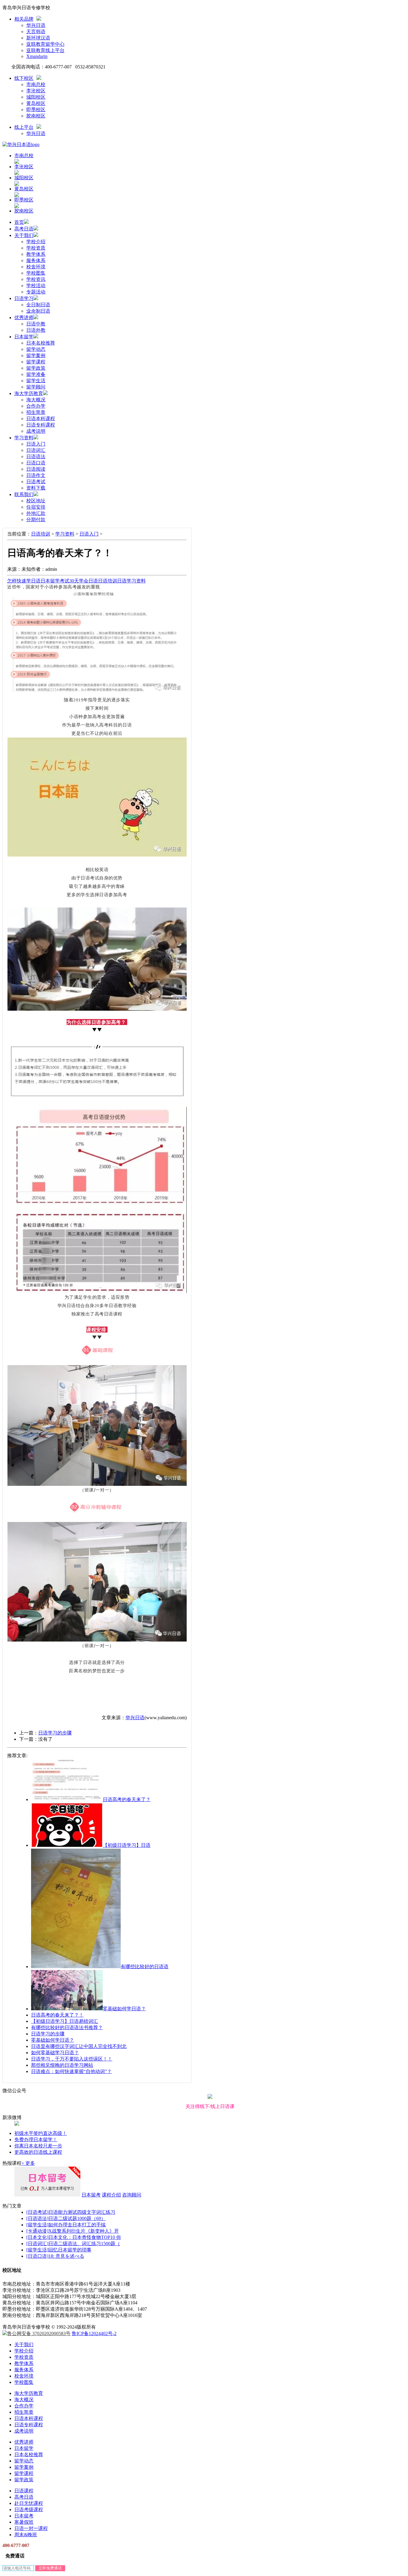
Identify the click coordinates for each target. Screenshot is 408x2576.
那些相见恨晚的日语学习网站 (62, 2065)
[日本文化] (37, 2237)
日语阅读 (36, 469)
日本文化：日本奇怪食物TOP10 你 (85, 2237)
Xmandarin (37, 56)
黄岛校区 (36, 103)
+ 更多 (28, 2163)
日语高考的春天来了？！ (57, 2015)
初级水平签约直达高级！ (41, 2133)
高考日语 (24, 229)
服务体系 (36, 260)
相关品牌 (24, 19)
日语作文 (36, 475)
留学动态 (36, 349)
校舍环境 (36, 267)
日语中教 (36, 324)
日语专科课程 (41, 425)
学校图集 (36, 273)
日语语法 (36, 456)
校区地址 (36, 501)
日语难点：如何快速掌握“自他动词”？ (71, 2071)
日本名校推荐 (41, 343)
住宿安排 (36, 507)
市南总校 (36, 84)
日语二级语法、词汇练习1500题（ (84, 2244)
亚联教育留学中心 (45, 44)
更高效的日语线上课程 (38, 2152)
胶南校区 (36, 116)
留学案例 (36, 355)
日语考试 (36, 482)
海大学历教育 (29, 393)
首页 (19, 222)
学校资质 (36, 248)
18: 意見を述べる (66, 2256)
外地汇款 (36, 513)
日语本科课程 (41, 419)
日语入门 (36, 444)
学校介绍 (36, 242)
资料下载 (36, 488)
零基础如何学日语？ (124, 2009)
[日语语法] (37, 2218)
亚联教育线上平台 (45, 50)
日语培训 (41, 534)
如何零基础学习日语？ (55, 2053)
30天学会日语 (84, 581)
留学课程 (36, 362)
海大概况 (36, 400)
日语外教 (36, 330)
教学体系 (36, 254)
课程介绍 (111, 2195)
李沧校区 (36, 91)
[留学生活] (37, 2225)
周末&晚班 (26, 2535)
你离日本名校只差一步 (38, 2146)
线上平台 (24, 127)
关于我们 (24, 235)
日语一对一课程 (31, 2528)
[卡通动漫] (37, 2231)
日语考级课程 (29, 2510)
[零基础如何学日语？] (67, 2009)
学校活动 (36, 286)
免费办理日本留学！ (36, 2140)
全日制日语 (38, 305)
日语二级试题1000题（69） (77, 2218)
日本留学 (24, 337)
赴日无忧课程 (29, 2503)
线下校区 (24, 78)
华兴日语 (36, 25)
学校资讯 (36, 279)
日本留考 (91, 2195)
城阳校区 (36, 97)
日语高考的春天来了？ (127, 1799)
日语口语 (36, 463)
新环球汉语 (38, 38)
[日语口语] (37, 2256)
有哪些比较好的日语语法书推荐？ (67, 2027)
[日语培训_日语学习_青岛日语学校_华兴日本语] (21, 144)
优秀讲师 (24, 318)
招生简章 (36, 412)
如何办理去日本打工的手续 (77, 2225)
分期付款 (36, 520)
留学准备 (36, 374)
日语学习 (24, 298)
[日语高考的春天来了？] (67, 1799)
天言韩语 (36, 32)
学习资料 (24, 438)
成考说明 (36, 431)
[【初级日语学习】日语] (67, 1845)
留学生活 (36, 381)
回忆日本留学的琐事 (70, 2250)
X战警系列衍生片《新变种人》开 (84, 2231)
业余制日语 (38, 311)
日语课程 (24, 2491)
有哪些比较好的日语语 (145, 1967)
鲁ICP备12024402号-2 (94, 2333)
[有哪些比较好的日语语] (76, 1967)
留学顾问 (36, 387)
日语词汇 (36, 450)
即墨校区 (36, 110)
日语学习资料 (131, 581)
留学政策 (36, 368)
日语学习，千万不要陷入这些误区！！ (72, 2059)
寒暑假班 (24, 2522)
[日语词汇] (37, 2244)
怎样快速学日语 (24, 581)
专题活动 (36, 292)
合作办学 (36, 406)
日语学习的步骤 (55, 1733)
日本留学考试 (55, 581)
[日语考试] (37, 2212)
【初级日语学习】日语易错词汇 (65, 2021)
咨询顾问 (132, 2195)
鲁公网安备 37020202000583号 (39, 2333)
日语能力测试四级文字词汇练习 (82, 2212)
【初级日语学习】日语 (127, 1845)
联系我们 (24, 494)
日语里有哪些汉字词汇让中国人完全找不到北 (79, 2046)
